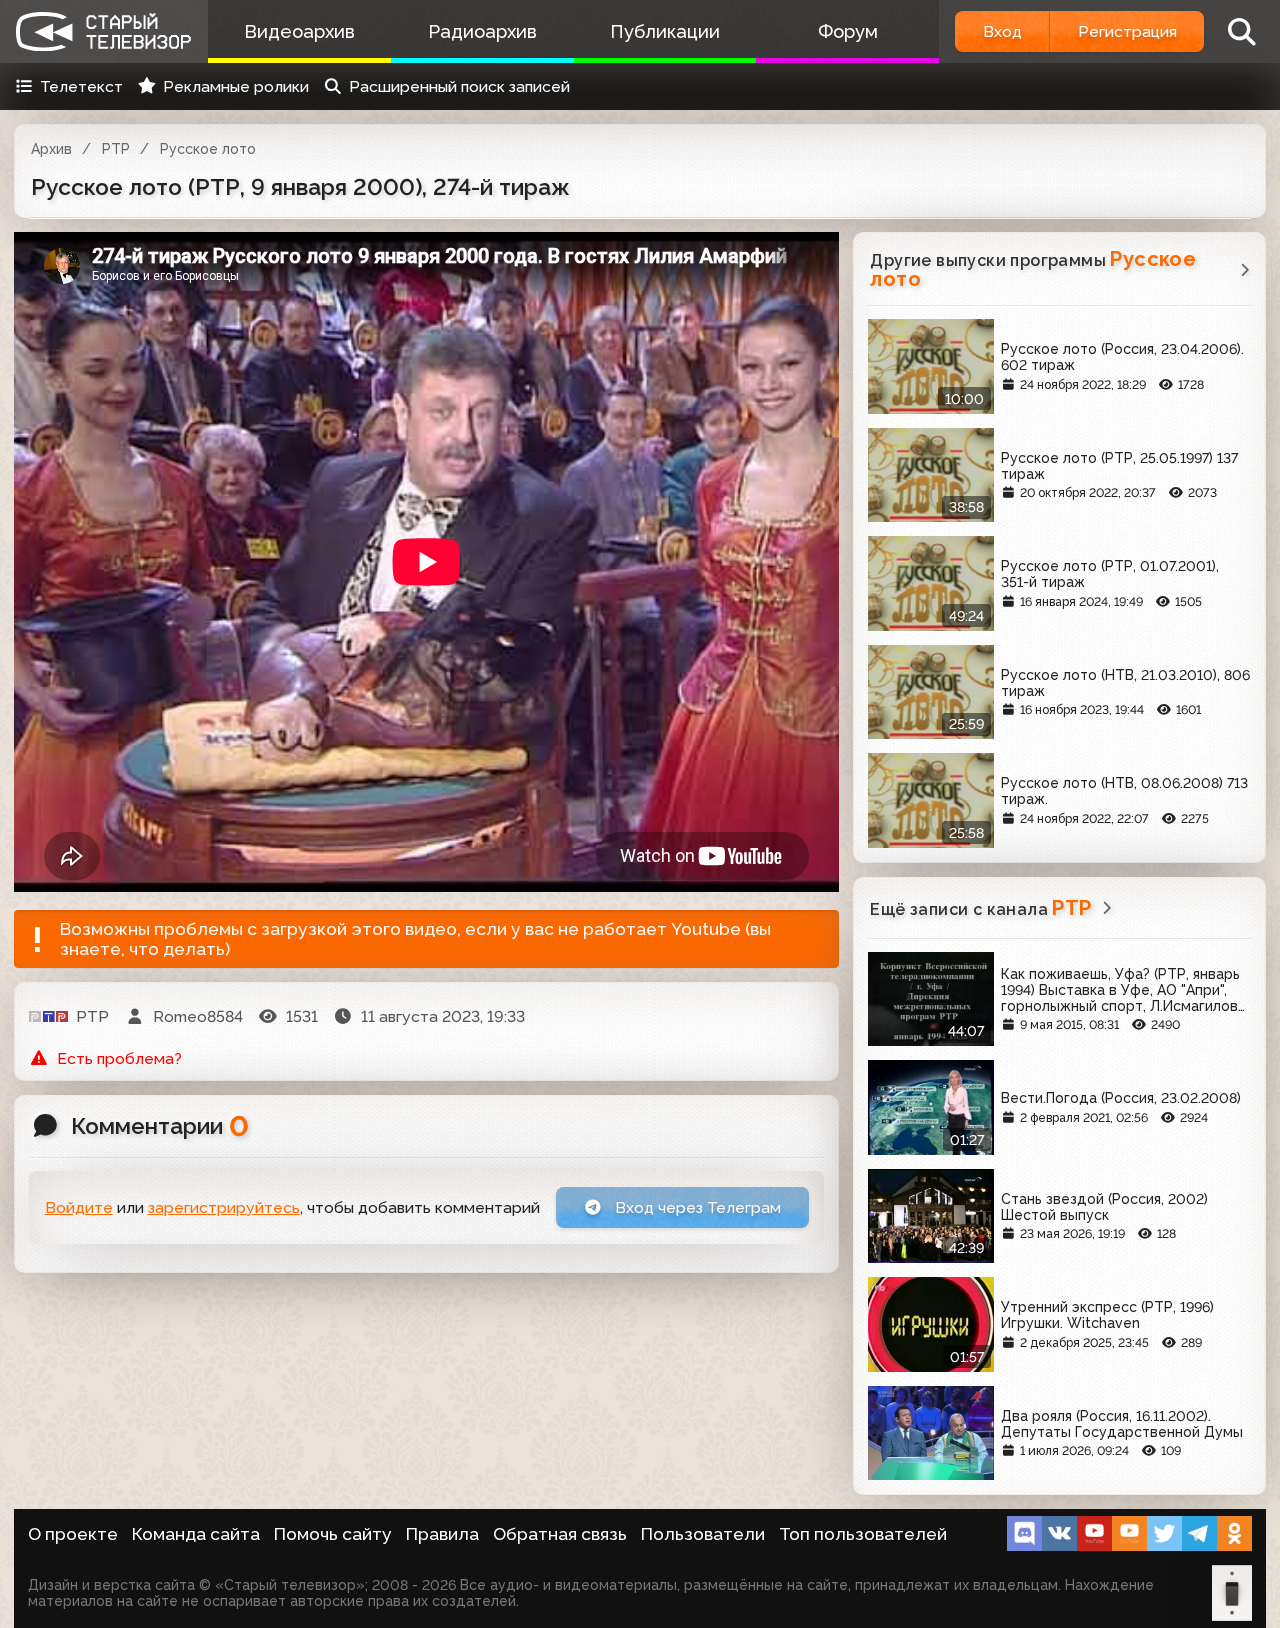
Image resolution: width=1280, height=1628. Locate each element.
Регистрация (1127, 31)
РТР (116, 149)
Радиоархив (482, 31)
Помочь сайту (333, 1534)
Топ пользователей (863, 1534)
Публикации (665, 31)
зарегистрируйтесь (224, 1207)
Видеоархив (299, 31)
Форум (848, 31)
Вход (1002, 31)
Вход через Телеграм (696, 1207)
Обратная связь (560, 1534)
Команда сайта (196, 1534)
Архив (51, 149)
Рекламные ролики (236, 86)
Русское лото (208, 149)
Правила (442, 1534)
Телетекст (81, 86)
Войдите (79, 1207)
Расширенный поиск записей (459, 86)
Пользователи (703, 1534)
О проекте (73, 1534)
